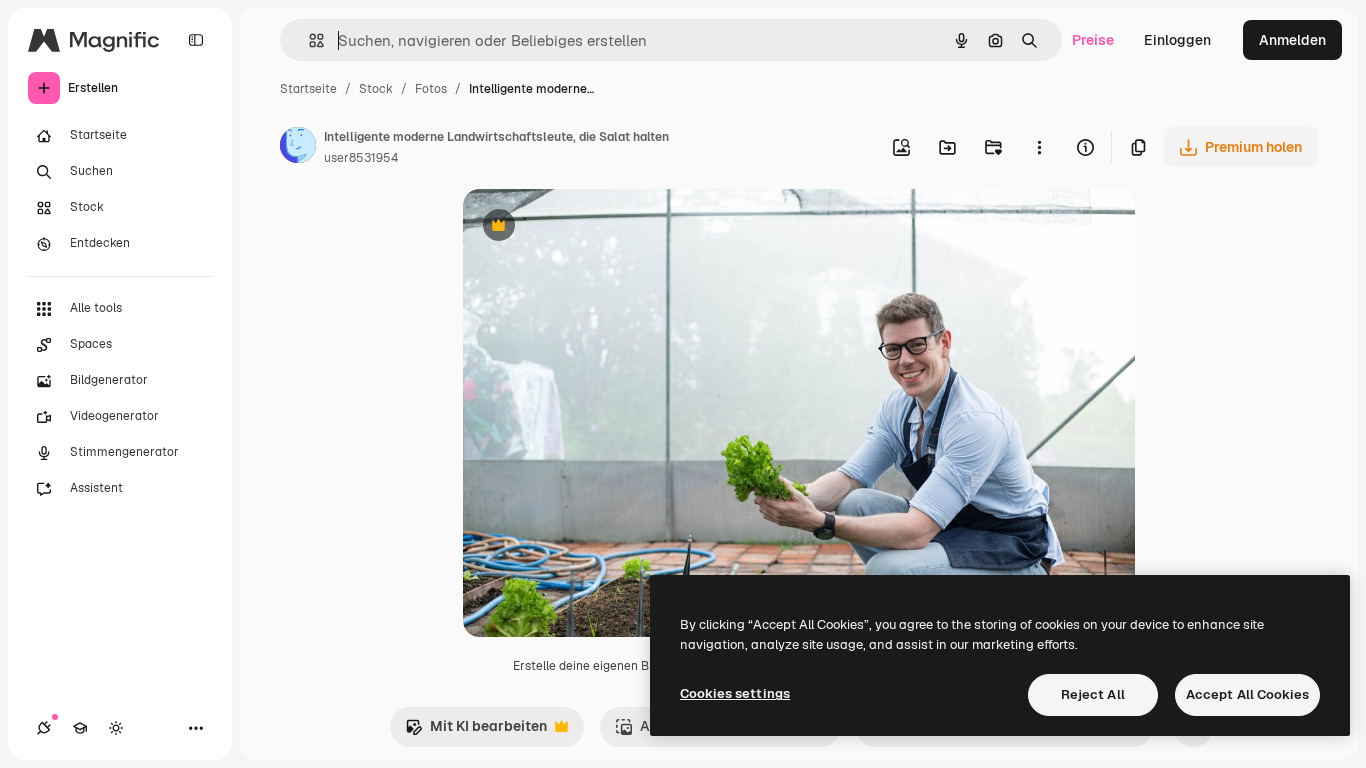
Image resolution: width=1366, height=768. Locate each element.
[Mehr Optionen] (1039, 147)
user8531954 (361, 158)
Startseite (308, 89)
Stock (376, 89)
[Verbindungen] (44, 728)
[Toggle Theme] (116, 728)
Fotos (431, 89)
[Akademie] (80, 728)
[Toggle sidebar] (196, 40)
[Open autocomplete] (308, 40)
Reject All (1093, 694)
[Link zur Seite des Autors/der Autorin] (298, 148)
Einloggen (1177, 40)
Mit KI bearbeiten (476, 731)
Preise (1093, 40)
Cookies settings (735, 693)
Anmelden (1292, 40)
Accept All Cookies (1247, 694)
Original (591, 227)
